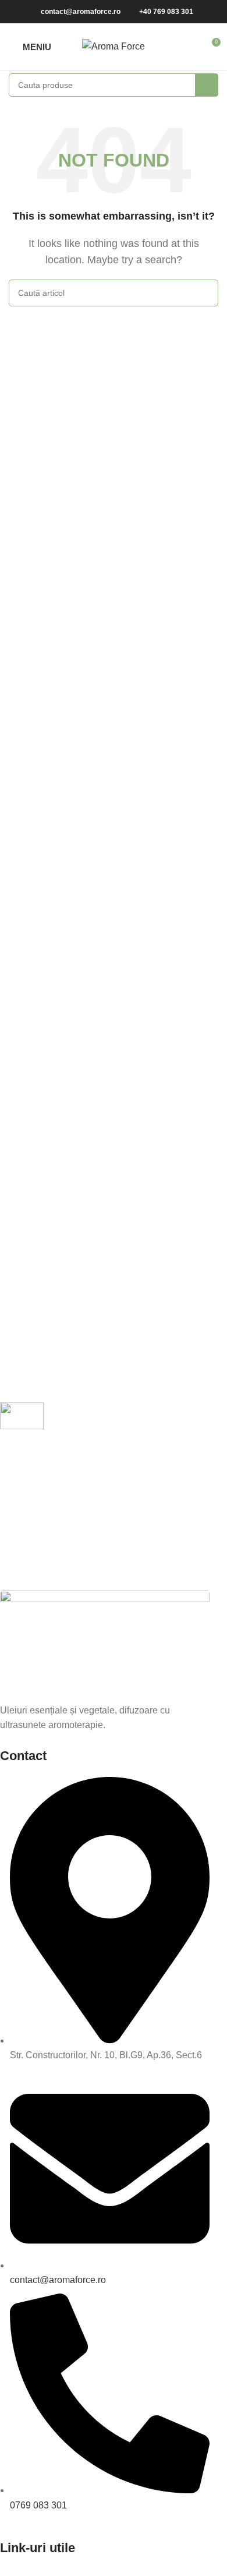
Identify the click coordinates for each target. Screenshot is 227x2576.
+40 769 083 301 (166, 12)
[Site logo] (114, 46)
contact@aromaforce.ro (81, 12)
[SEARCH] (207, 85)
